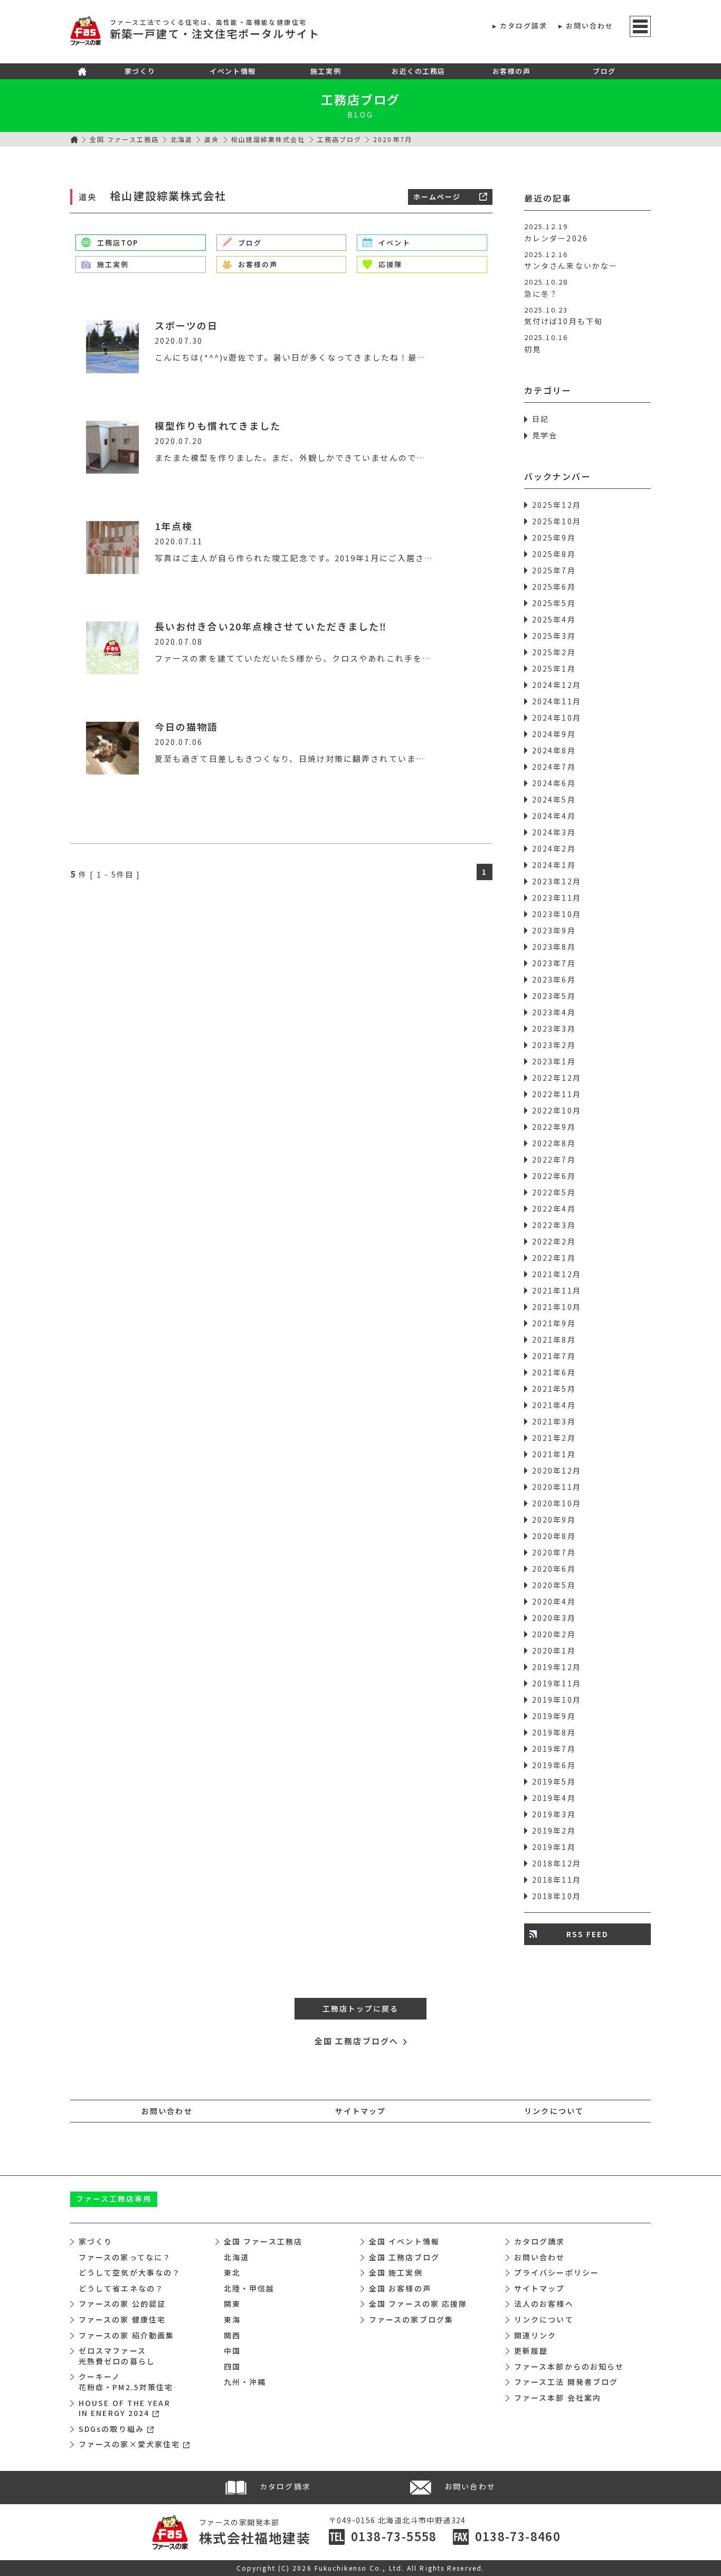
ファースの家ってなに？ (125, 2257)
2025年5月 (554, 603)
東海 (232, 2319)
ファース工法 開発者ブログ (566, 2382)
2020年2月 (554, 1634)
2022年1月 (554, 1258)
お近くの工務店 (419, 71)
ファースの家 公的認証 (122, 2304)
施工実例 (326, 71)
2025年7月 (554, 570)
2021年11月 (557, 1290)
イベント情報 (233, 71)
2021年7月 (554, 1356)
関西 (232, 2335)
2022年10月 (557, 1110)
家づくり (140, 71)
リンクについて (554, 2111)
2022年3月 (554, 1225)
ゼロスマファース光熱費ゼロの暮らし (117, 2356)
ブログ (604, 71)
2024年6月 (554, 783)
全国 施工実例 (396, 2272)
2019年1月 (554, 1847)
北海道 (182, 139)
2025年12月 (557, 505)
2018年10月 (557, 1896)
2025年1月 (554, 668)
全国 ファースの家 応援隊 (418, 2304)
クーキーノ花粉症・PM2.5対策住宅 (126, 2382)
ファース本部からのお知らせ (569, 2366)
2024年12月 (557, 685)
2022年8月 (554, 1143)
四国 (232, 2366)
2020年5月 (554, 1585)
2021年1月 (554, 1454)
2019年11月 (557, 1683)
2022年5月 (554, 1192)
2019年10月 (557, 1700)
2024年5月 (554, 799)
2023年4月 (554, 1012)
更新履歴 (531, 2351)
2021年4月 (554, 1405)
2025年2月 (554, 652)
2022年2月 (554, 1241)
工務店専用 (114, 2198)
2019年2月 (554, 1830)
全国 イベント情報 (404, 2241)
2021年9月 (554, 1323)
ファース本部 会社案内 (558, 2398)
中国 (232, 2351)
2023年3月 (554, 1028)
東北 (232, 2272)
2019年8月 (554, 1732)
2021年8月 (554, 1339)
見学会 (545, 435)
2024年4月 (554, 816)
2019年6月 (554, 1765)
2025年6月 (554, 587)
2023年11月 (557, 898)
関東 (232, 2304)
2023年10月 (557, 914)
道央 (212, 139)
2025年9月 (554, 537)
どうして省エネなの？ (121, 2288)
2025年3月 (554, 636)
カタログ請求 (524, 26)
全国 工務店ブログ (404, 2257)
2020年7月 (554, 1552)
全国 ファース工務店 (124, 139)
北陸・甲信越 (249, 2288)
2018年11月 (557, 1880)
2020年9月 (554, 1520)
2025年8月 (554, 554)
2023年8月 (554, 947)
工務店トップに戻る (361, 2008)
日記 (540, 419)
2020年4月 (554, 1601)
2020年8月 (554, 1536)
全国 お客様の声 (400, 2288)
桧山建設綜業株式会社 (268, 139)
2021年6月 (554, 1372)
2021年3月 (554, 1421)
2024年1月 (554, 865)
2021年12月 (557, 1274)
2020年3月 (554, 1618)
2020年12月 (557, 1470)
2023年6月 (554, 979)
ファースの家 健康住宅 (122, 2319)
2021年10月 (557, 1307)
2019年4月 (554, 1798)
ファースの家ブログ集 (411, 2319)
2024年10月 (557, 718)
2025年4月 (554, 619)
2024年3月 (554, 832)
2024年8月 (554, 750)
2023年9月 (554, 930)
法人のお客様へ (544, 2304)
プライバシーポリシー (557, 2272)
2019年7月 (554, 1749)
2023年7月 (554, 963)
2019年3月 (554, 1814)
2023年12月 (557, 881)
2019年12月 (557, 1667)
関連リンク (535, 2335)
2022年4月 (554, 1209)
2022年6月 (554, 1176)
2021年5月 (554, 1389)
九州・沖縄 (245, 2382)
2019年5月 (554, 1781)
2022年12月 (557, 1078)
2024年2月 (554, 848)
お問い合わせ (590, 26)
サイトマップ (361, 2111)
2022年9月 (554, 1127)
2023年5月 (554, 996)
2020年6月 (554, 1569)
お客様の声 (512, 71)
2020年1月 (554, 1650)
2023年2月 (554, 1045)
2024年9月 (554, 734)
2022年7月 (554, 1159)
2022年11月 (557, 1094)
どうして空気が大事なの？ (130, 2272)
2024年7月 (554, 767)
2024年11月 (557, 701)
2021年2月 (554, 1438)
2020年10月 (557, 1503)
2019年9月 (554, 1716)
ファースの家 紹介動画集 (126, 2335)
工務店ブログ (361, 99)
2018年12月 (557, 1863)
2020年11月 (557, 1487)
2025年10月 (557, 521)
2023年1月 (554, 1061)
